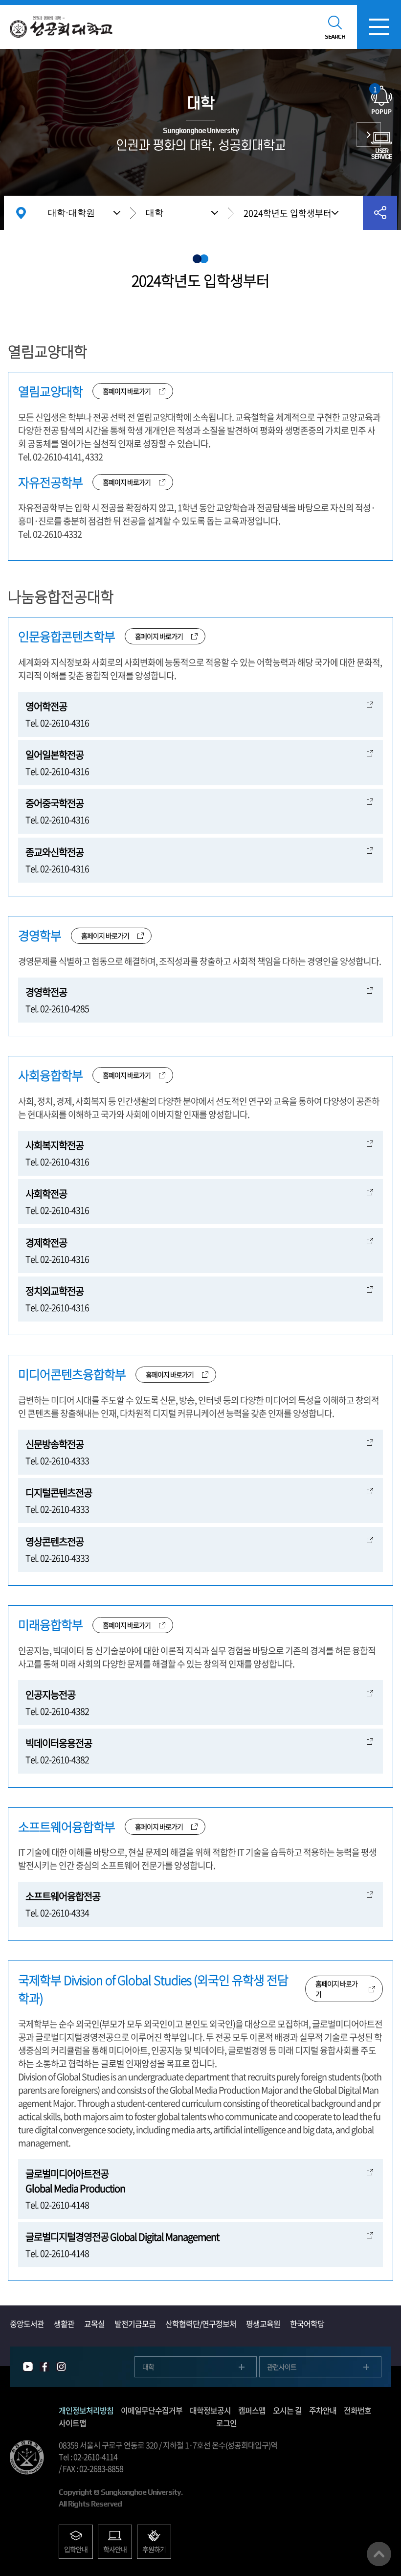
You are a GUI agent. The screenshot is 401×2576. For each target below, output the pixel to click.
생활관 (64, 2324)
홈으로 (21, 213)
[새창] (28, 2367)
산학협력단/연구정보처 (201, 2324)
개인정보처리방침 (86, 2410)
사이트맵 (72, 2423)
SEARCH (335, 37)
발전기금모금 (135, 2324)
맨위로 (379, 2554)
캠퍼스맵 (252, 2410)
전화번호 (357, 2410)
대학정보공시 (210, 2410)
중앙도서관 (27, 2324)
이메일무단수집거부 (152, 2410)
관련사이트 (282, 2367)
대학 (155, 213)
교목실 (94, 2324)
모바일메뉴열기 (379, 27)
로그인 (226, 2423)
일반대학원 (369, 135)
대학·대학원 (71, 213)
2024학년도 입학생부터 (288, 213)
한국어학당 (307, 2324)
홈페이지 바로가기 (127, 391)
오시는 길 (287, 2410)
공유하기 (380, 213)
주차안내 (323, 2410)
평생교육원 (263, 2324)
